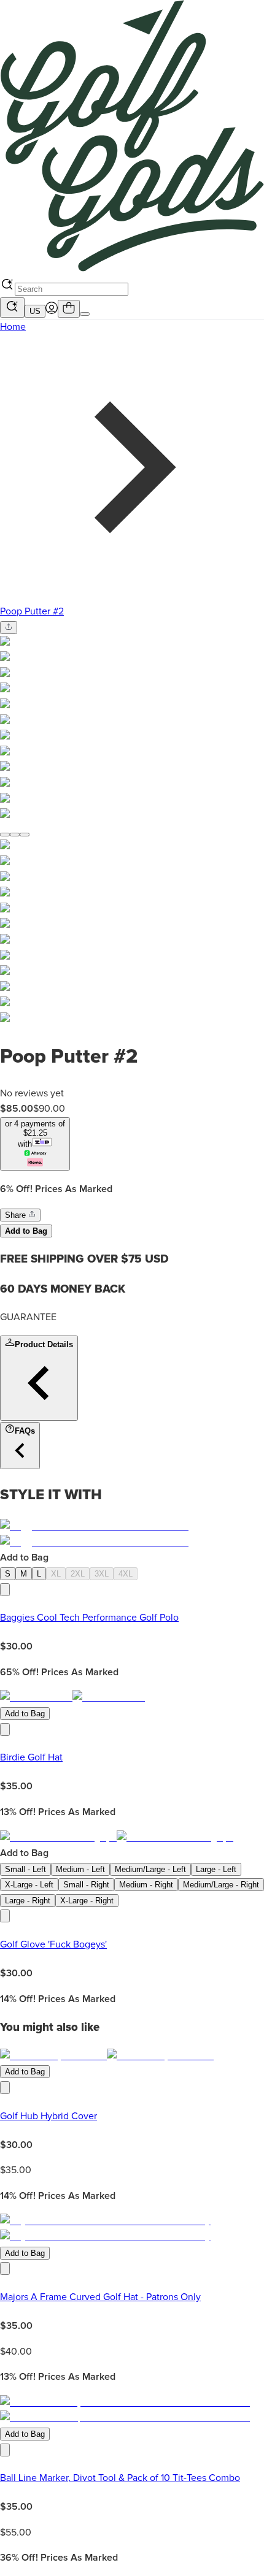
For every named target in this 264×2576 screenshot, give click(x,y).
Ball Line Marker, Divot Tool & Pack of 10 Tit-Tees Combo (120, 2478)
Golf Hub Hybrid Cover (49, 2116)
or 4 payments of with (35, 1134)
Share (17, 1215)
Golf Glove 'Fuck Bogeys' (53, 1944)
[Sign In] (52, 311)
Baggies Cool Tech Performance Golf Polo (89, 1618)
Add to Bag (26, 1231)
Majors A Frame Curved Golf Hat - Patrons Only (100, 2297)
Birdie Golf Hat (31, 1757)
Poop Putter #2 (32, 611)
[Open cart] (69, 309)
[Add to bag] (5, 1590)
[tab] (5, 835)
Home (13, 327)
